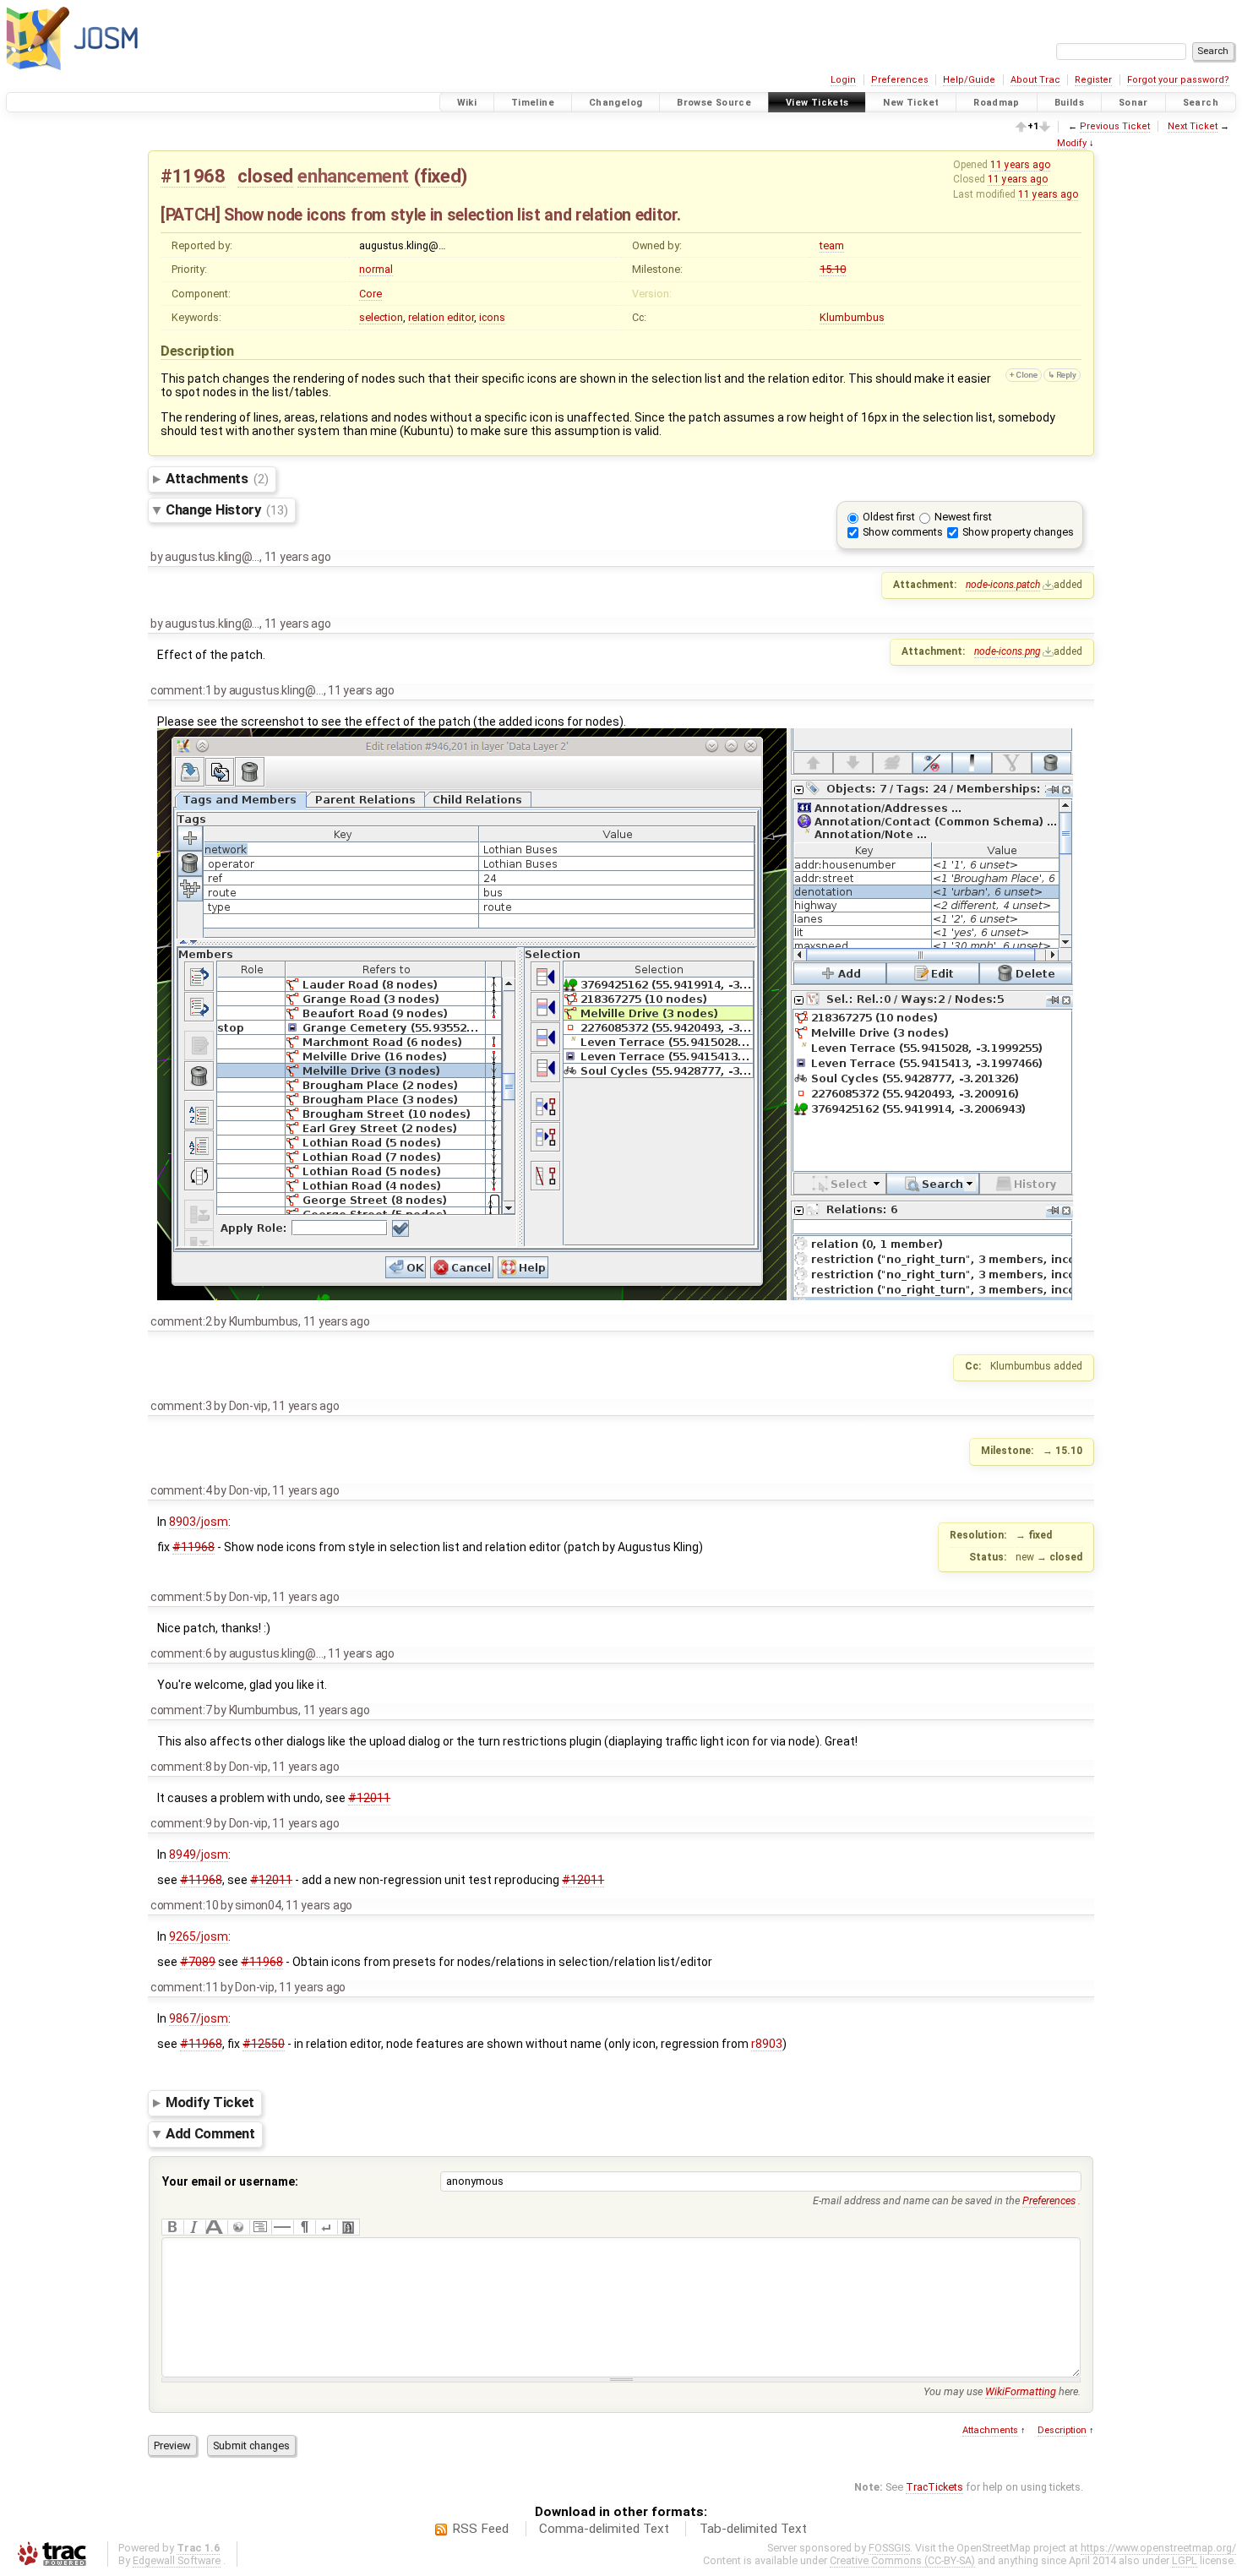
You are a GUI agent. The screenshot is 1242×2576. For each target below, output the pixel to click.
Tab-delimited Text (753, 2529)
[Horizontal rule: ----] (282, 2227)
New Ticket (911, 103)
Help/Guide (969, 80)
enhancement (353, 176)
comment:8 (181, 1767)
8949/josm (199, 1854)
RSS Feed (480, 2529)
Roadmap (997, 103)
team (832, 245)
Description (1062, 2430)
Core (370, 294)
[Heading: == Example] (216, 2227)
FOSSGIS (889, 2548)
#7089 (198, 1962)
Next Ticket (1193, 126)
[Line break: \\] (326, 2227)
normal (376, 269)
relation (426, 317)
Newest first (963, 517)
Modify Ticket (210, 2103)
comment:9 (181, 1823)
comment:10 (184, 1905)
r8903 (767, 2044)
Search (1201, 103)
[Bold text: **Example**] (172, 2227)
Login (843, 80)
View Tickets (817, 103)
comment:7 (181, 1710)
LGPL (1185, 2560)
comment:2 (181, 1321)
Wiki (467, 103)
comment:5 (181, 1597)
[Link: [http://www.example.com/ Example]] (238, 2227)
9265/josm (199, 1936)
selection (381, 317)
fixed (440, 176)
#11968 (193, 176)
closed (265, 176)
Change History (226, 509)
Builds (1069, 103)
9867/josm (199, 2018)
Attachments (217, 478)
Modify (1072, 143)
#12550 (264, 2044)
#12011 (369, 1798)
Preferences (900, 80)
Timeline (533, 103)
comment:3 (181, 1406)
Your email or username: (230, 2181)
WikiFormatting (1021, 2391)
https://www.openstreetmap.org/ (1158, 2548)
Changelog (616, 103)
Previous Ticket (1115, 126)
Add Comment (210, 2133)
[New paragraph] (304, 2227)
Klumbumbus (852, 317)
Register (1093, 80)
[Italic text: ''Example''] (194, 2227)
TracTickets (934, 2487)
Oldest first (889, 517)
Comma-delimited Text (604, 2529)
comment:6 (181, 1653)
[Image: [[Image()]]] (348, 2227)
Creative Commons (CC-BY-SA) (902, 2560)
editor (460, 317)
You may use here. (1002, 2391)
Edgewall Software (177, 2560)
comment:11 (184, 1987)
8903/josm (199, 1522)
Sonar (1133, 103)
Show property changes (1018, 532)
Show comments (903, 532)
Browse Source (714, 103)
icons (492, 317)
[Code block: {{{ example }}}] (260, 2227)
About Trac (1035, 80)
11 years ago (1020, 165)
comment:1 (181, 690)
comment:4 (181, 1490)
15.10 (833, 269)
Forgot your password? (1178, 80)
